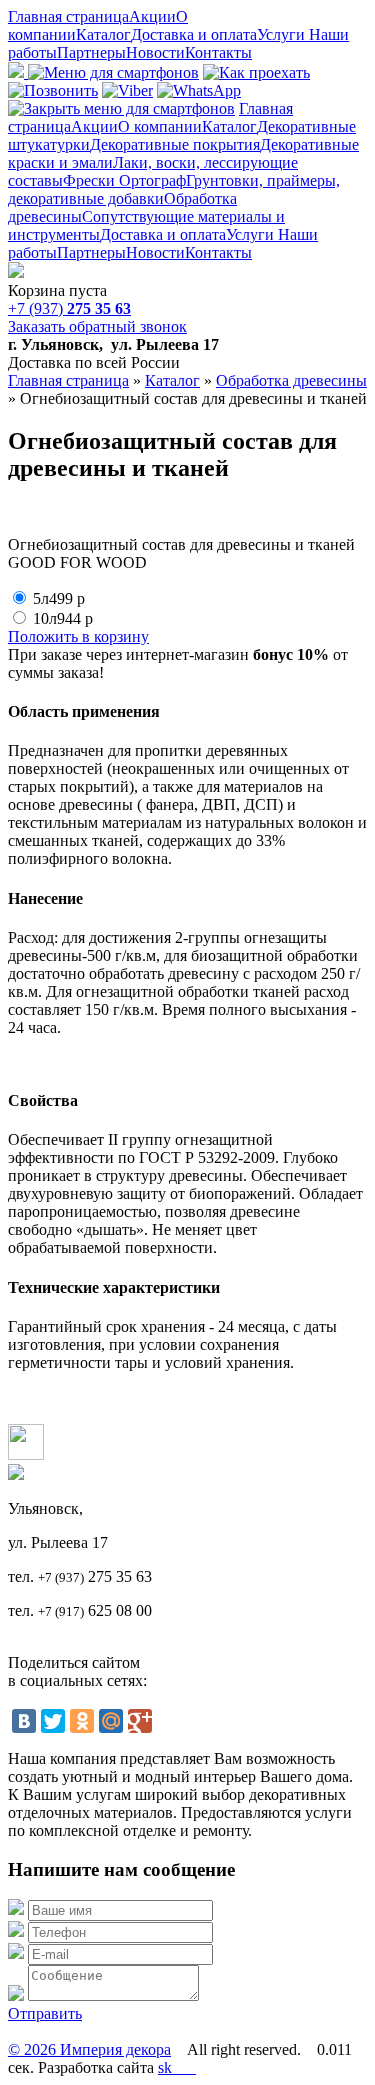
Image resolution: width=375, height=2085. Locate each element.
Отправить (45, 2013)
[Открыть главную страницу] (16, 272)
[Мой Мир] (111, 1721)
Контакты (218, 52)
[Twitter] (53, 1721)
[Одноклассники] (82, 1721)
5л (59, 598)
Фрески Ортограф (124, 180)
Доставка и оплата (194, 34)
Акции (152, 16)
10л (63, 618)
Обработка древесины (291, 380)
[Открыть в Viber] (127, 90)
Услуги (283, 34)
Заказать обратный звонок (97, 326)
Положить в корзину (78, 636)
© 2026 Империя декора (89, 2049)
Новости (155, 52)
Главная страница (68, 16)
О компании (160, 126)
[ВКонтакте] (24, 1721)
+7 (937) (69, 308)
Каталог (103, 34)
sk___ (177, 2067)
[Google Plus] (140, 1721)
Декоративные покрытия (175, 144)
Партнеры (91, 52)
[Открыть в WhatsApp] (199, 90)
